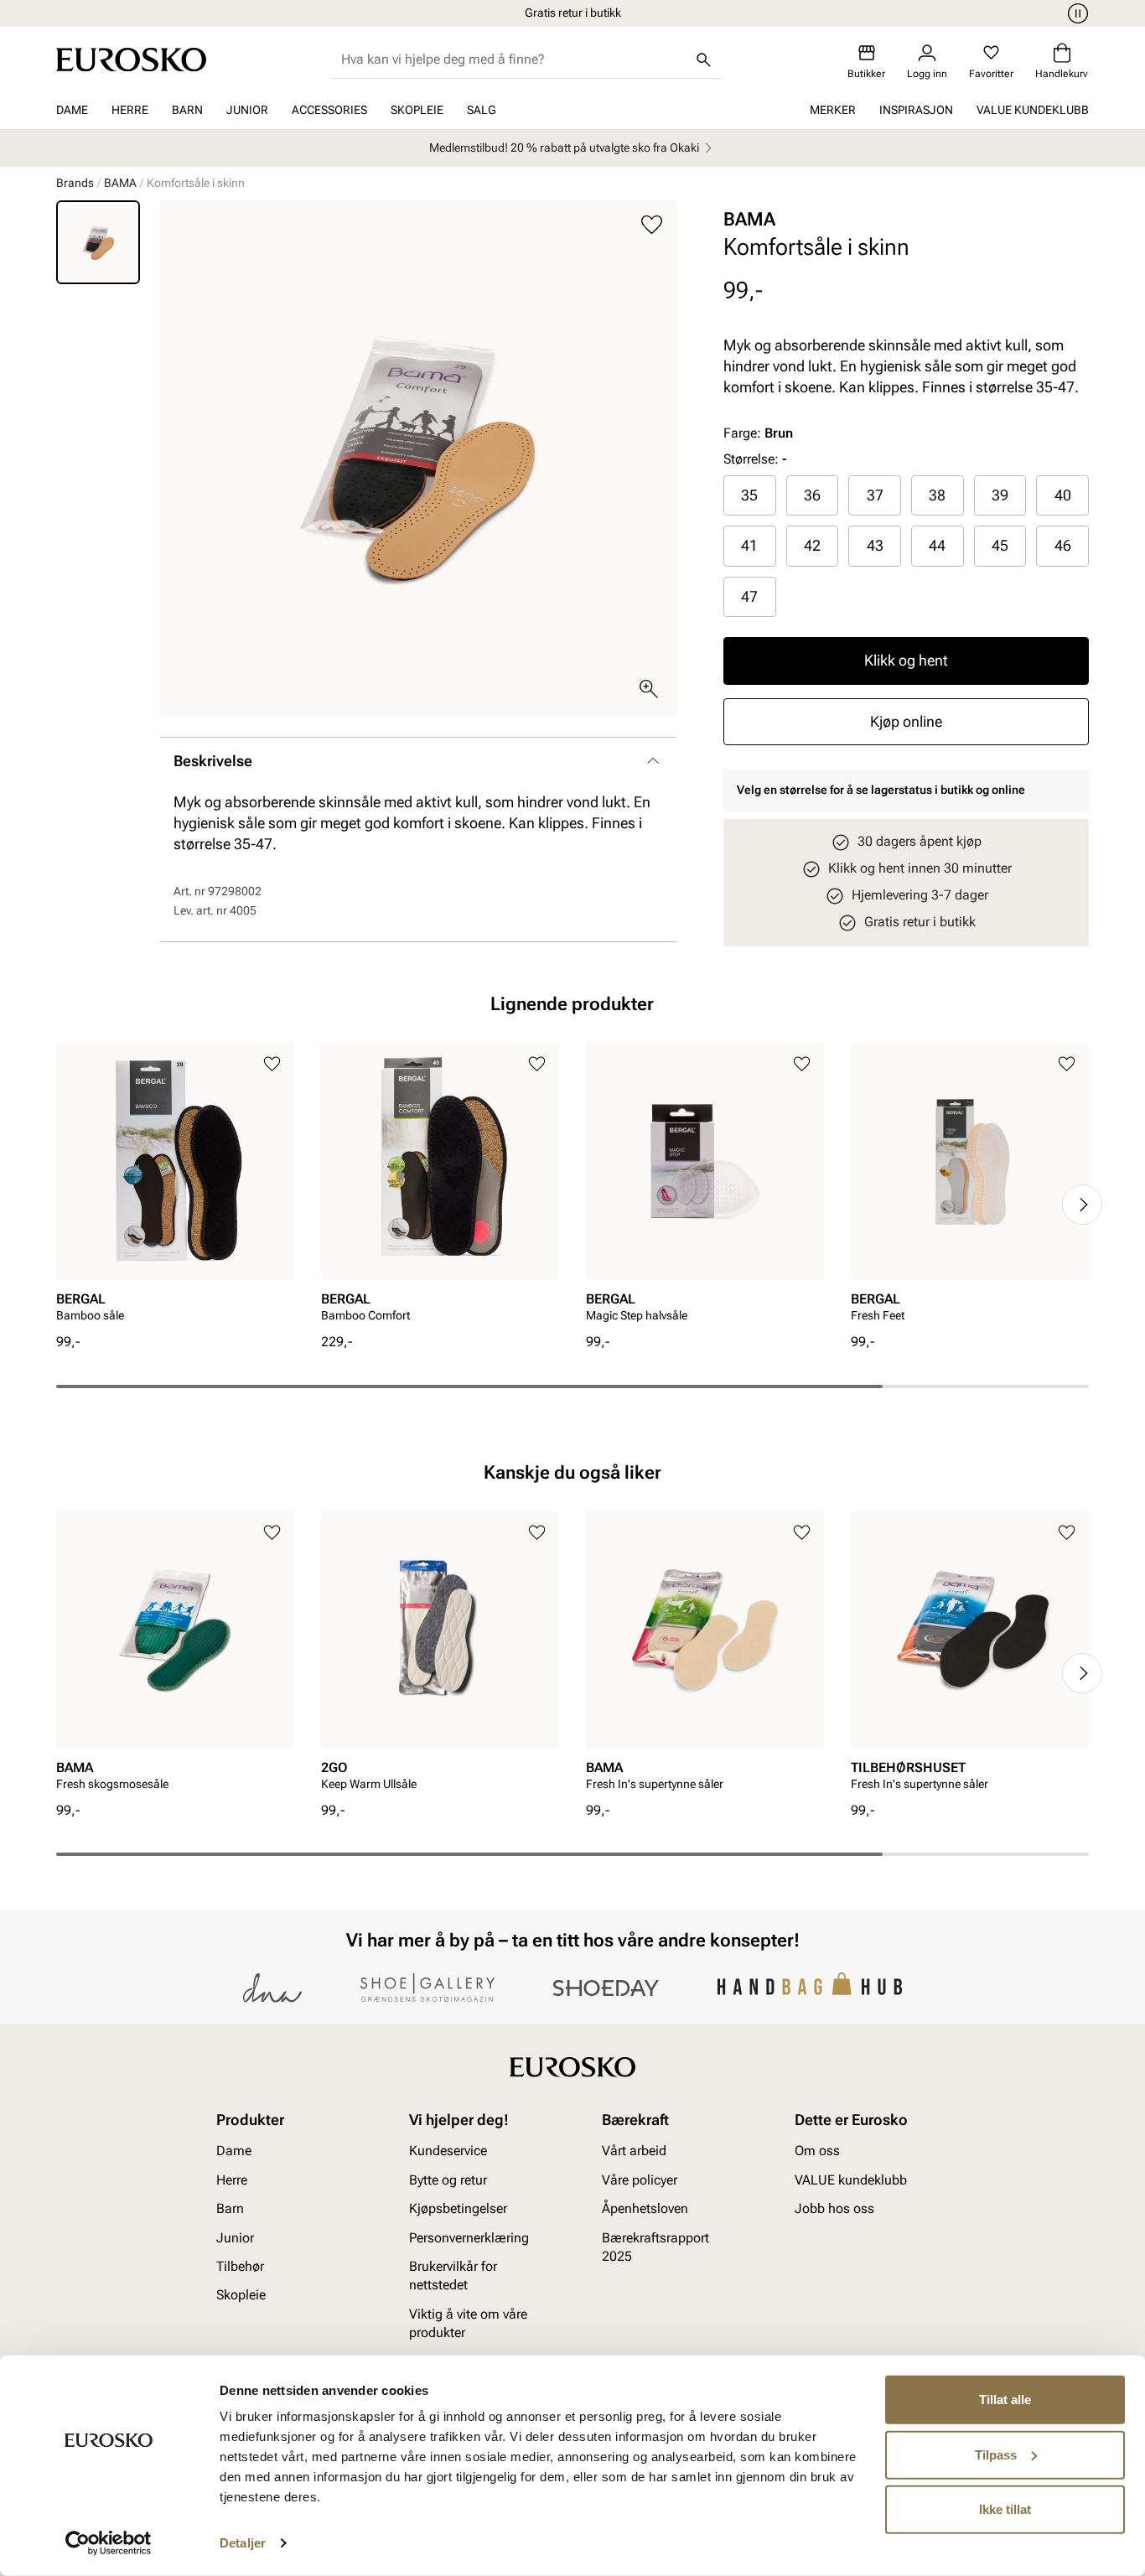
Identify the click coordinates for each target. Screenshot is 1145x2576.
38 (937, 495)
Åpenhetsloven (645, 2209)
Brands (75, 183)
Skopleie (417, 110)
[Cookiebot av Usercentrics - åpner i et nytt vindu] (109, 2543)
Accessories (329, 110)
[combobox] (513, 60)
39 (1000, 495)
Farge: (758, 433)
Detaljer (243, 2543)
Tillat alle (1005, 2400)
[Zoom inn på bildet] (649, 689)
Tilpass (996, 2454)
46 (1063, 545)
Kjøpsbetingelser (458, 2209)
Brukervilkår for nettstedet (453, 2275)
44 (937, 545)
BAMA (120, 183)
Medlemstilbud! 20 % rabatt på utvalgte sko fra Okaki (564, 148)
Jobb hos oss (834, 2209)
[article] (175, 1187)
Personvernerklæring (469, 2238)
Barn (187, 110)
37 (875, 495)
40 (1063, 495)
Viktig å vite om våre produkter (468, 2323)
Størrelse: (751, 459)
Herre (130, 110)
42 (812, 545)
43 (875, 545)
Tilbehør (240, 2266)
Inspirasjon (916, 110)
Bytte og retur (448, 2180)
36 (812, 495)
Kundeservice (448, 2151)
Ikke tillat (1005, 2509)
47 (749, 596)
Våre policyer (640, 2180)
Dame (72, 110)
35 (749, 495)
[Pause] (1075, 13)
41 (749, 545)
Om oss (817, 2151)
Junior (247, 110)
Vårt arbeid (634, 2151)
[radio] (750, 495)
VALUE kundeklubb (1033, 110)
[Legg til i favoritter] (652, 225)
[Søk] (704, 60)
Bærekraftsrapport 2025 (655, 2247)
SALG (482, 110)
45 (1000, 545)
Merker (833, 110)
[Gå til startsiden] (131, 60)
